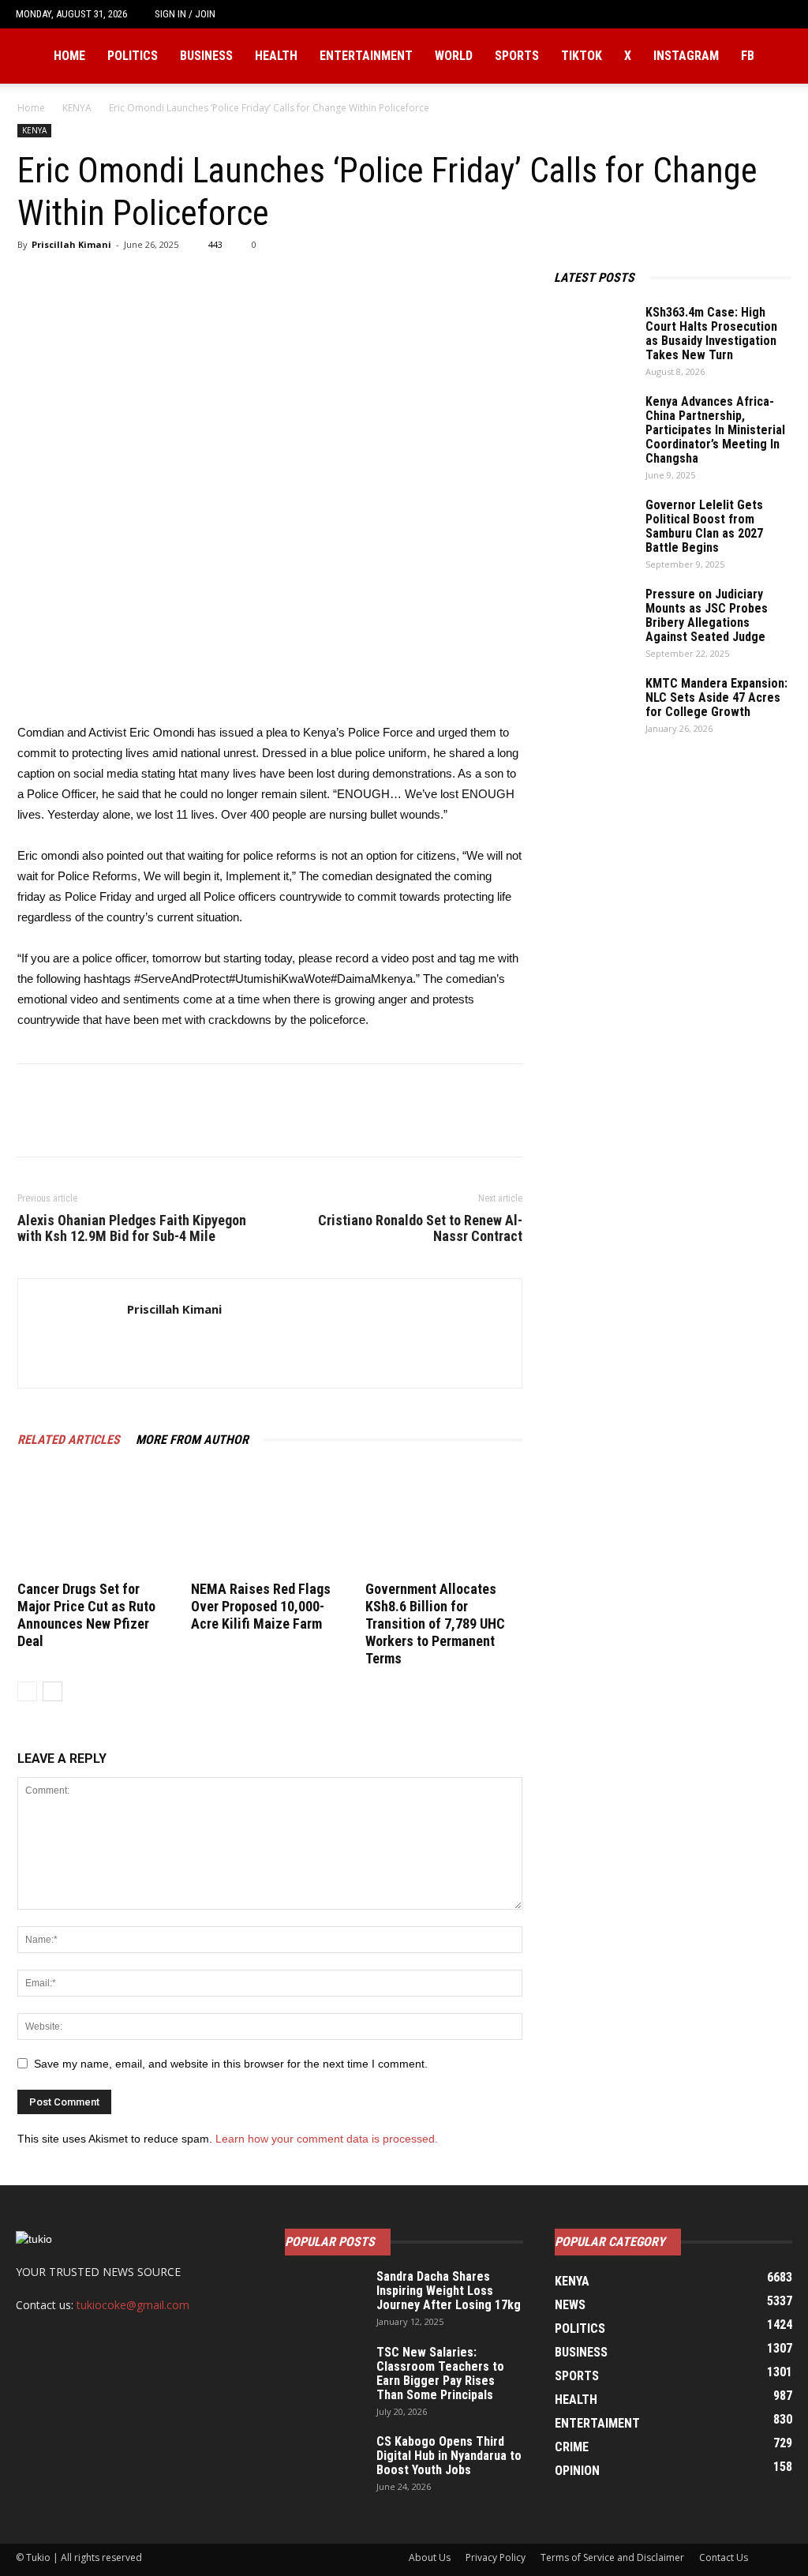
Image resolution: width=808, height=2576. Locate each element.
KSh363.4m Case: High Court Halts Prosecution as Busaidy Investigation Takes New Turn (711, 334)
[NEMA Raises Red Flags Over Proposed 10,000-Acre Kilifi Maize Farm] (269, 1522)
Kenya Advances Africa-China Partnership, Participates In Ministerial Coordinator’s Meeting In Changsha (715, 430)
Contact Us (724, 2557)
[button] (780, 14)
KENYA (77, 108)
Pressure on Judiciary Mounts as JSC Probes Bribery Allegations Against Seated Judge (707, 615)
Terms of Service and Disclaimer (612, 2557)
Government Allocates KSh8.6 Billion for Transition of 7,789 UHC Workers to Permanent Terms (435, 1624)
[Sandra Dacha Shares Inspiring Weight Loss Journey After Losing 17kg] (324, 2297)
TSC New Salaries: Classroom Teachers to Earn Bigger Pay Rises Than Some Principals (440, 2374)
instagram (686, 56)
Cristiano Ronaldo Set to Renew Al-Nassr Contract (420, 1228)
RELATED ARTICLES (69, 1440)
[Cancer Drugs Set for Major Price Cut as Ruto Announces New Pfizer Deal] (96, 1522)
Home (69, 56)
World (454, 56)
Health (276, 56)
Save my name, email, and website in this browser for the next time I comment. (231, 2064)
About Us (430, 2557)
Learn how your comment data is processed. (327, 2139)
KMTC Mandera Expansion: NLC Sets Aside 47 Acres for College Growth (716, 697)
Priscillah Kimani (71, 244)
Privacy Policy (496, 2557)
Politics (133, 56)
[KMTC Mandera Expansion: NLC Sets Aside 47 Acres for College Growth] (593, 704)
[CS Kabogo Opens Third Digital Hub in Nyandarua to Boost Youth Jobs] (324, 2462)
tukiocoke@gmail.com (133, 2305)
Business (206, 56)
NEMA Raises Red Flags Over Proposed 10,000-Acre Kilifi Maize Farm (261, 1606)
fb (748, 56)
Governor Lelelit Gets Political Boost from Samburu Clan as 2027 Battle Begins (704, 526)
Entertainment (366, 56)
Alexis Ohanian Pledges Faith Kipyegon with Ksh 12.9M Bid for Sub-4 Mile (132, 1228)
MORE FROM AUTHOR (192, 1440)
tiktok (582, 56)
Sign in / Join (185, 14)
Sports (517, 56)
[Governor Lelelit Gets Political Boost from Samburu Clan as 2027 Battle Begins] (593, 526)
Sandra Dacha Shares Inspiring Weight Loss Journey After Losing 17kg (449, 2291)
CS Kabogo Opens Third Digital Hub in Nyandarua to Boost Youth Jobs (449, 2456)
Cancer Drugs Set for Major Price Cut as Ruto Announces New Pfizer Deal (86, 1615)
